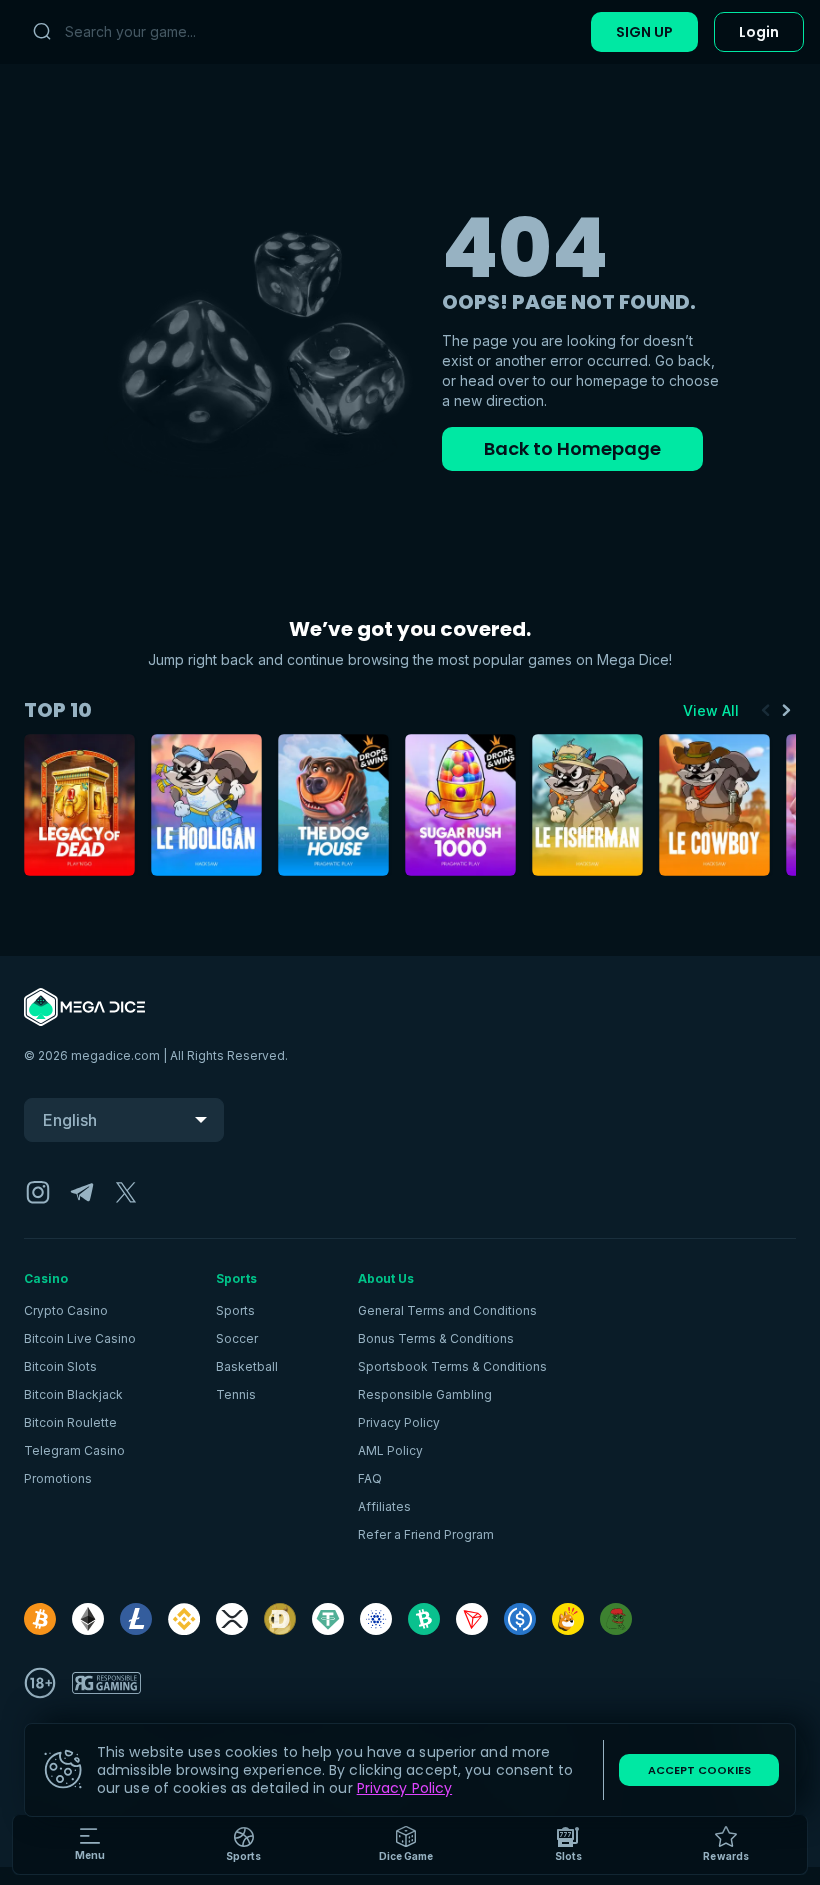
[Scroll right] (786, 710)
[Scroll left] (766, 710)
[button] (406, 1845)
